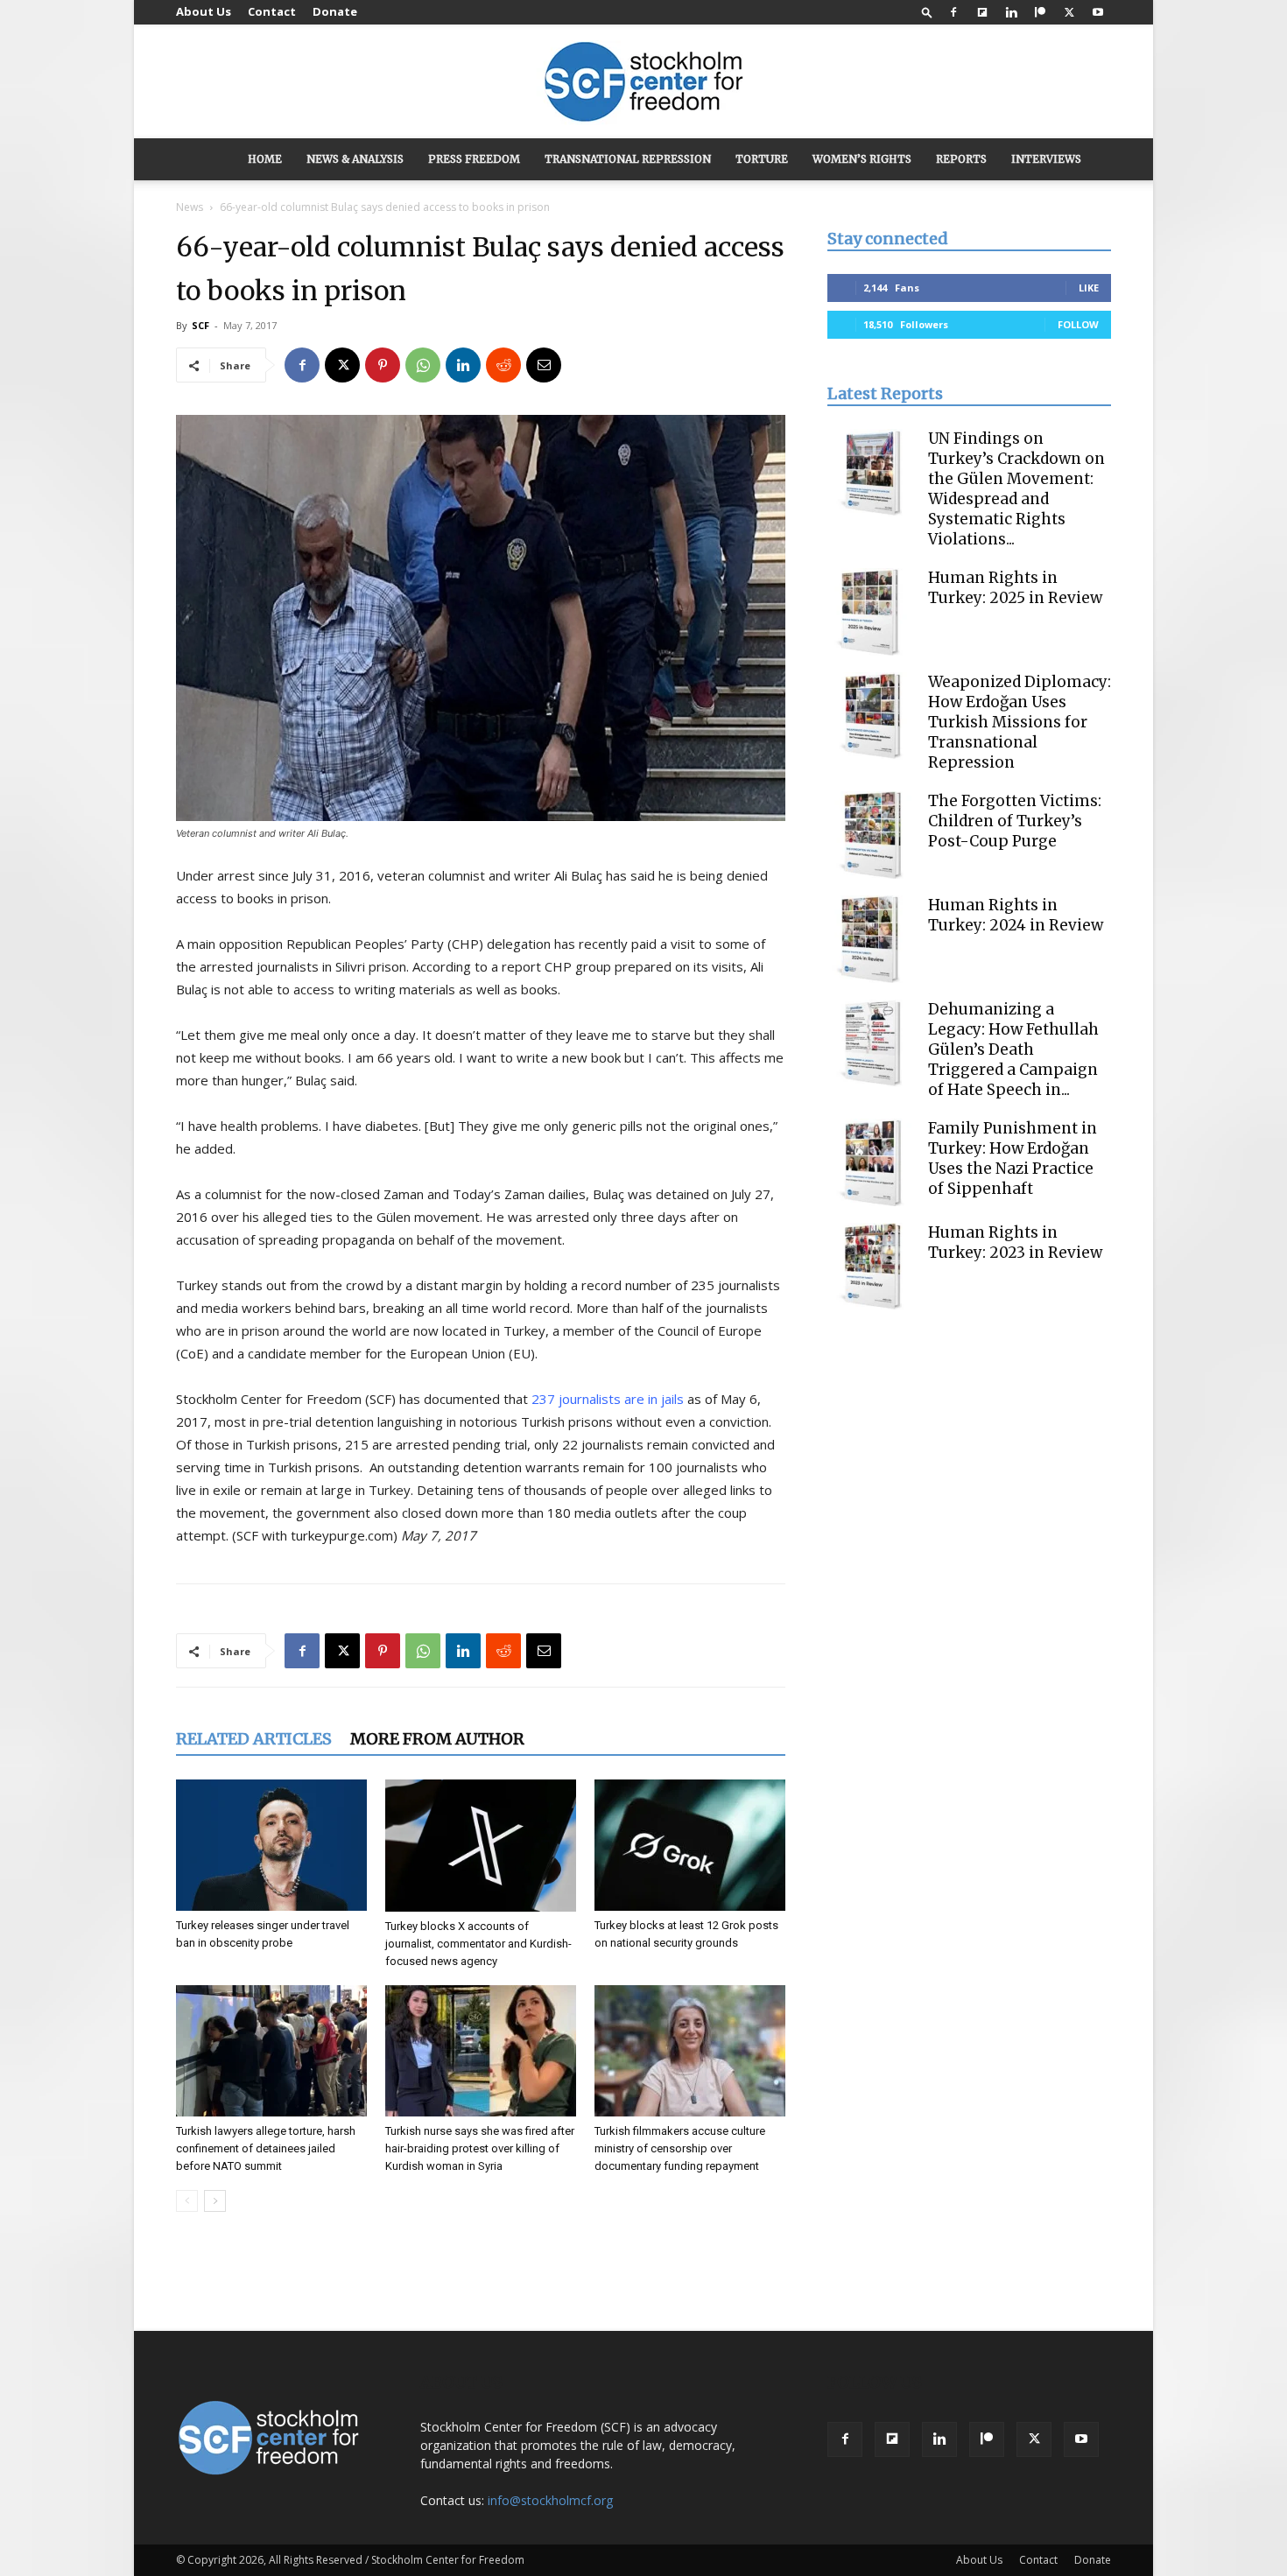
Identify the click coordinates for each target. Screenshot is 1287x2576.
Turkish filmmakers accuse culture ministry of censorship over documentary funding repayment (680, 2148)
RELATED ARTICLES (254, 1739)
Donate (335, 11)
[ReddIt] (503, 365)
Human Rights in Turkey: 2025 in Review (1015, 588)
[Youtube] (1098, 12)
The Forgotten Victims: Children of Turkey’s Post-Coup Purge (1015, 821)
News (190, 207)
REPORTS (961, 159)
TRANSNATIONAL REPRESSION (628, 159)
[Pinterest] (383, 365)
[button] (927, 12)
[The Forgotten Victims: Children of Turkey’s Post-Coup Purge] (871, 835)
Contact (272, 11)
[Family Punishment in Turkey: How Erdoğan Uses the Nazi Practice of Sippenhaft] (871, 1162)
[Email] (544, 365)
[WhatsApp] (423, 365)
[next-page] (215, 2201)
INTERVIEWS (1046, 159)
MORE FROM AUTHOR (437, 1739)
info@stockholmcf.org (550, 2500)
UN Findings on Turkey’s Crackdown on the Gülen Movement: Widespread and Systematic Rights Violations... (1016, 489)
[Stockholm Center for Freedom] (643, 83)
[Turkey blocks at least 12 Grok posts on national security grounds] (690, 1845)
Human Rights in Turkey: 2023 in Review (1015, 1242)
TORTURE (762, 159)
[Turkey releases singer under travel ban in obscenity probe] (271, 1845)
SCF (200, 325)
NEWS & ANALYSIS (355, 159)
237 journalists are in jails (608, 1399)
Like (1089, 288)
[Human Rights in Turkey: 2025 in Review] (871, 612)
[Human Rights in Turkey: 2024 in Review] (871, 939)
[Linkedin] (1011, 12)
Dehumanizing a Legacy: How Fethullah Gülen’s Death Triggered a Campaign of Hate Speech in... (1013, 1049)
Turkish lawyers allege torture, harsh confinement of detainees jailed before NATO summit (266, 2148)
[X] (1069, 12)
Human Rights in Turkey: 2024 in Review (1016, 915)
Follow (1078, 324)
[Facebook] (953, 12)
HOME (265, 159)
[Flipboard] (982, 12)
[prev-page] (187, 2201)
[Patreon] (1040, 12)
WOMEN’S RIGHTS (862, 159)
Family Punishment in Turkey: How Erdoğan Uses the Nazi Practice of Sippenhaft (1013, 1158)
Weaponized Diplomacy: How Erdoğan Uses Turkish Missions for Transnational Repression (1020, 722)
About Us (204, 11)
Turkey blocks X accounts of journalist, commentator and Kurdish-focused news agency (478, 1944)
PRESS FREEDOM (474, 159)
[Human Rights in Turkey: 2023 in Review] (871, 1267)
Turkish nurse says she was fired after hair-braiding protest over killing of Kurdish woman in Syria (480, 2148)
